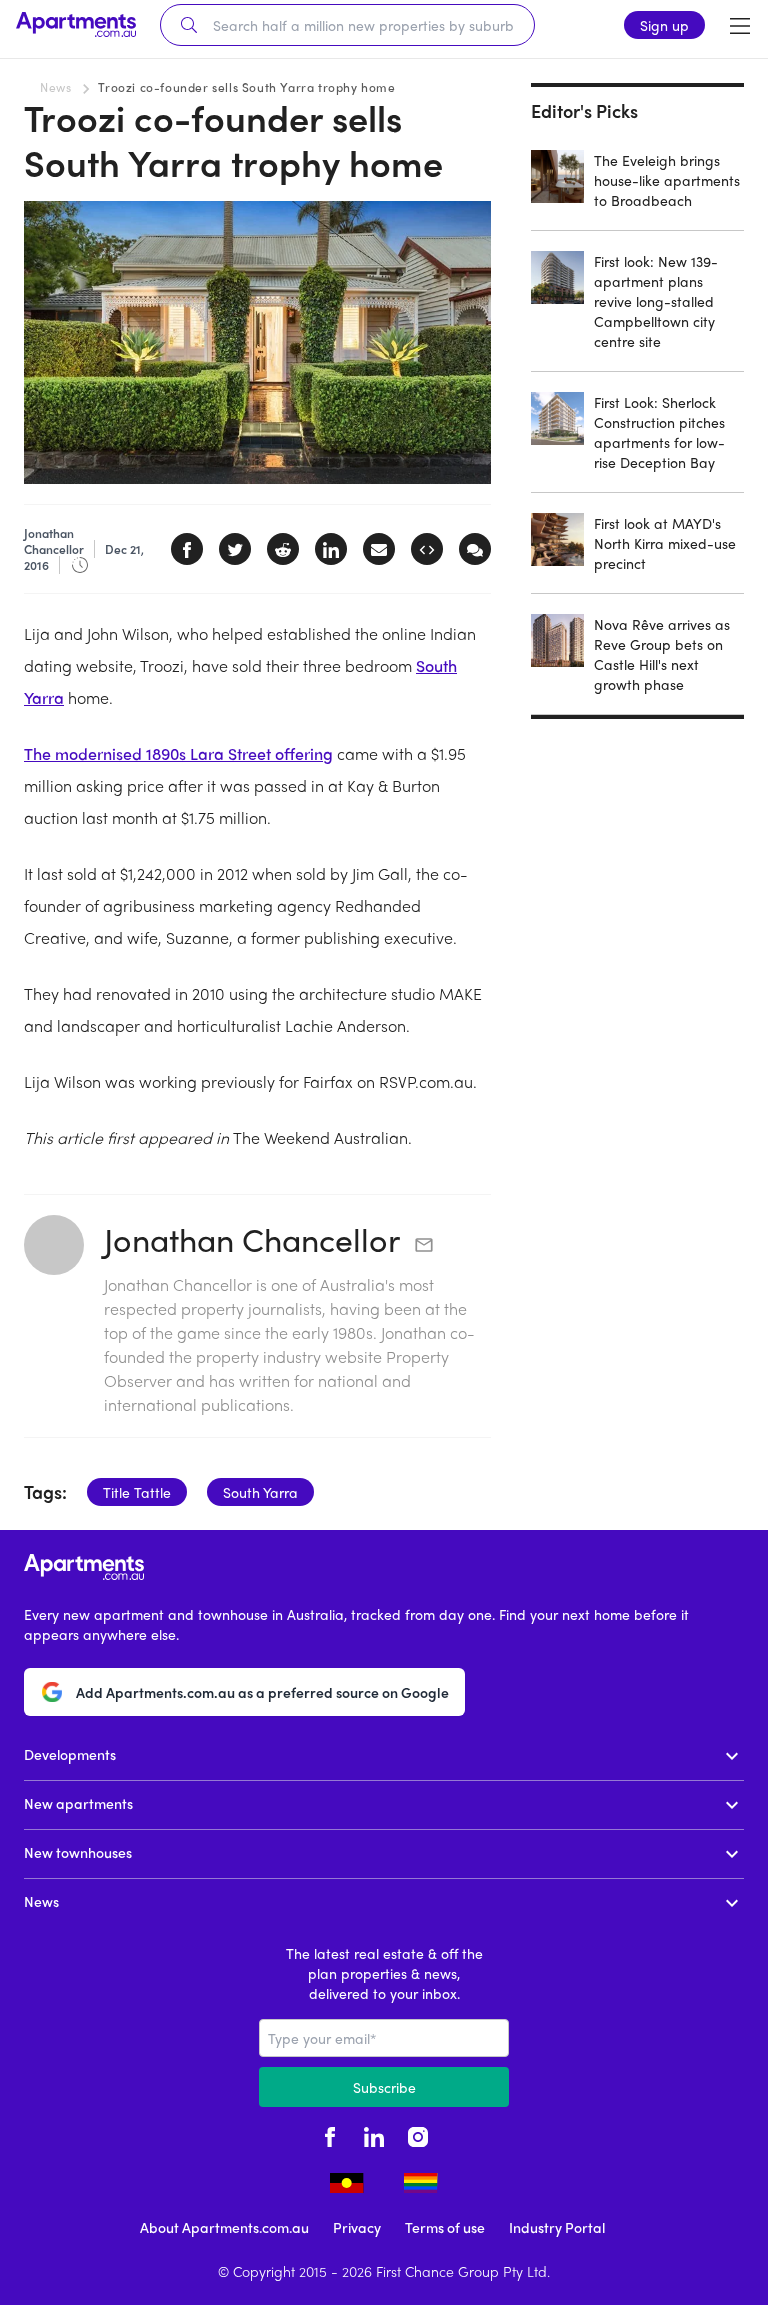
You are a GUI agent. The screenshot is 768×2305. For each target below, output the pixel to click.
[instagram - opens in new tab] (418, 2135)
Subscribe (384, 2087)
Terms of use (445, 2227)
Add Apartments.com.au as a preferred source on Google (262, 1692)
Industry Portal (557, 2227)
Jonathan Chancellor (252, 1239)
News (55, 87)
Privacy (357, 2227)
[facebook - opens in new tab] (330, 2135)
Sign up (664, 25)
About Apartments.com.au (224, 2227)
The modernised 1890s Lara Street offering (178, 753)
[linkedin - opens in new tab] (374, 2135)
